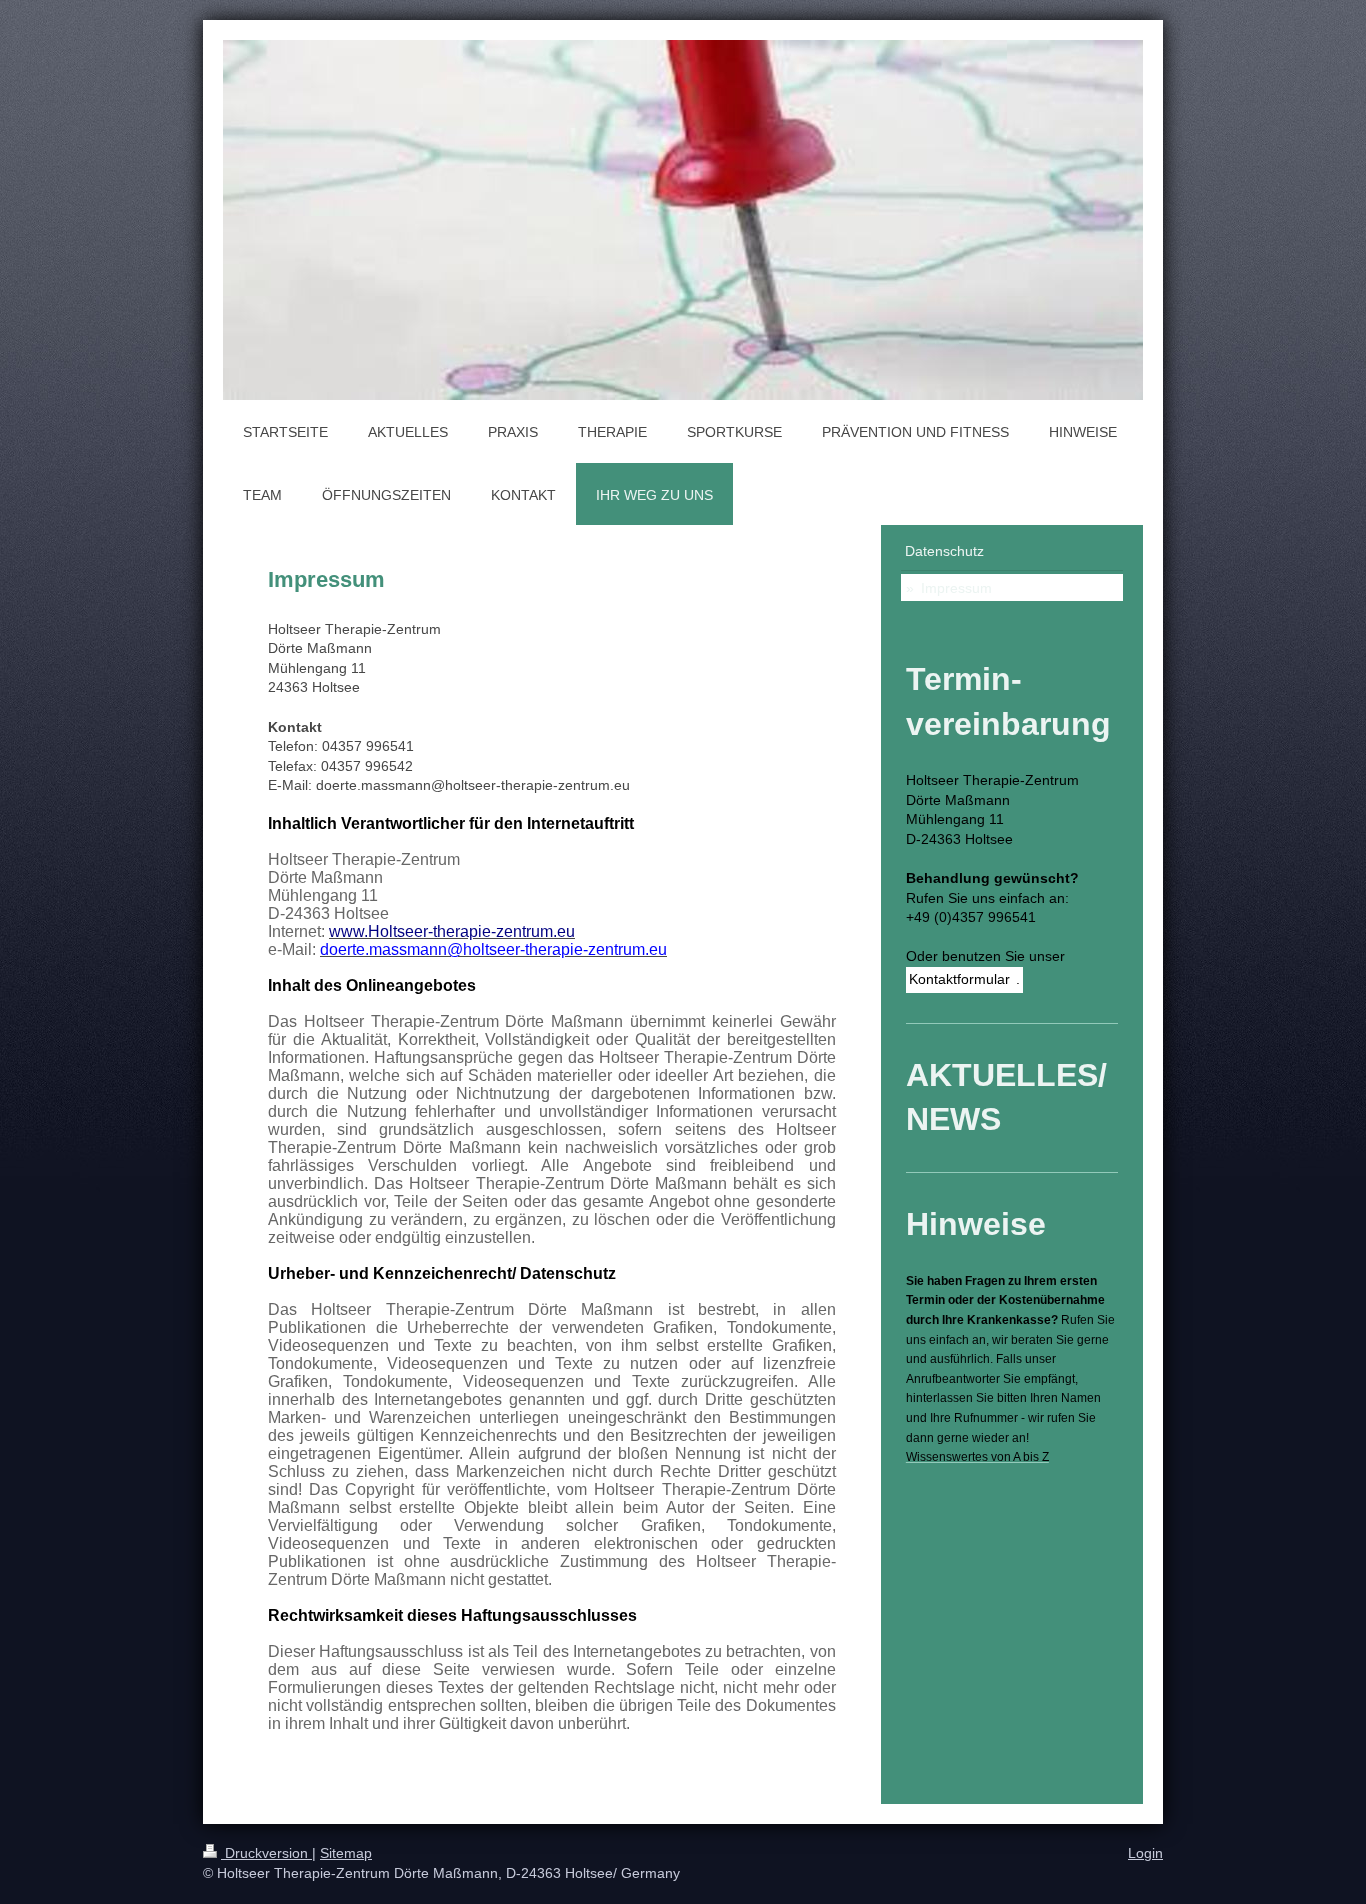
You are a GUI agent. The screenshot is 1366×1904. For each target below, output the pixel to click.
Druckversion (266, 1853)
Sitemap (346, 1853)
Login (1145, 1853)
